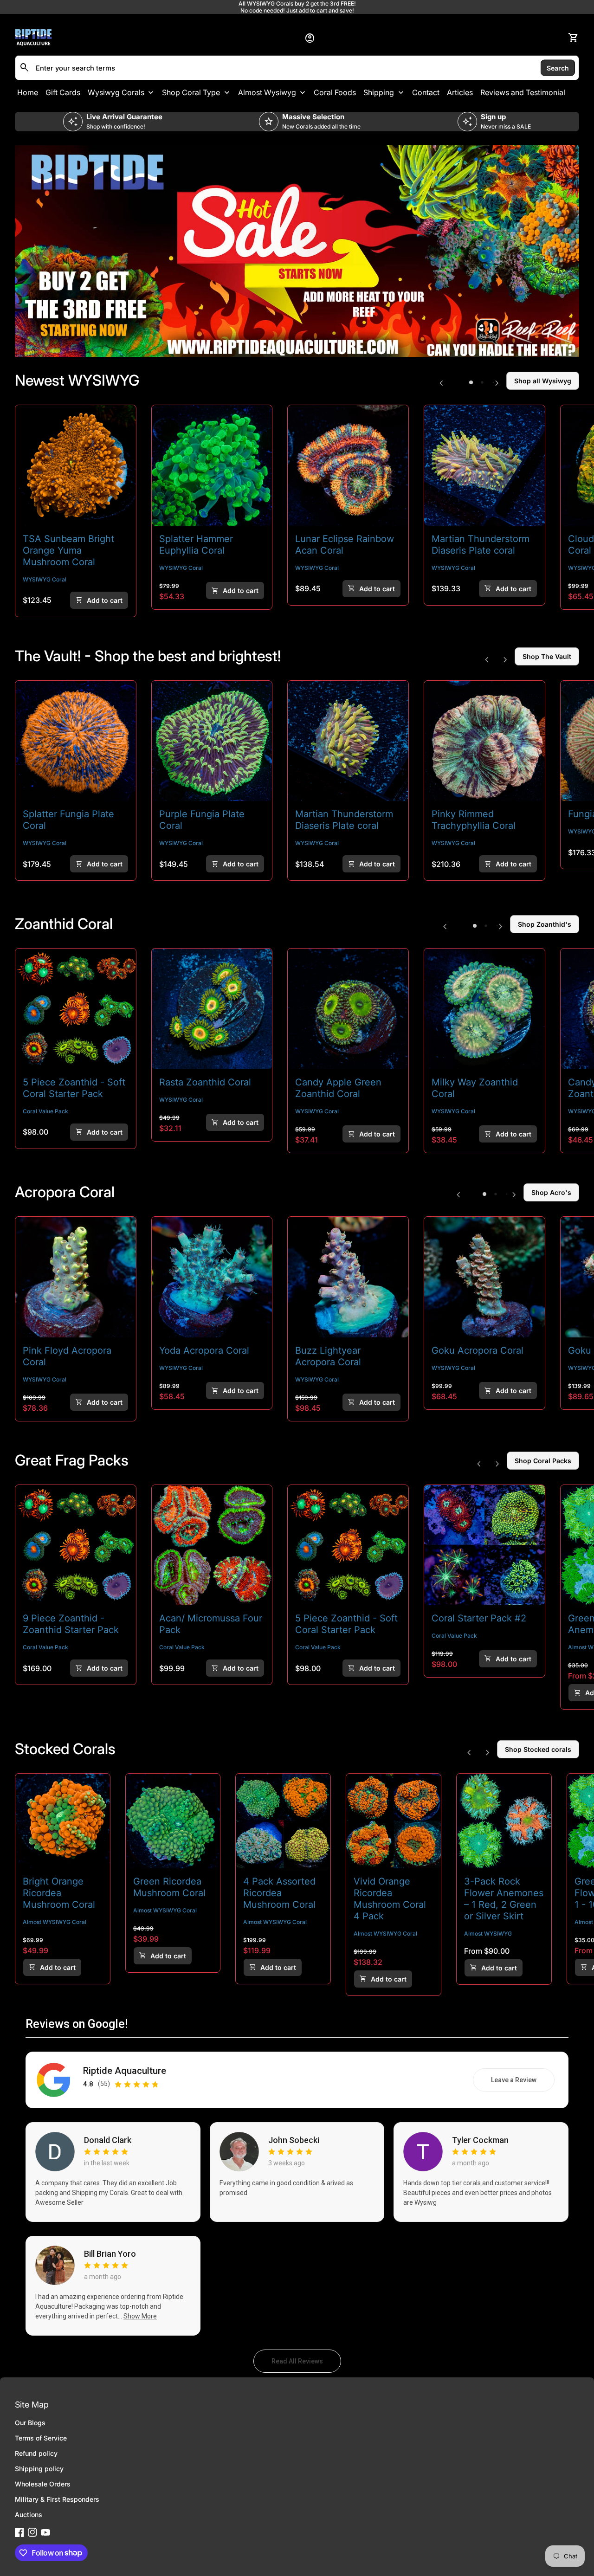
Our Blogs (30, 2423)
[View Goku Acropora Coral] (484, 1277)
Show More (140, 2316)
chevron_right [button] (497, 383)
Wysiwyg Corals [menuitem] (116, 92)
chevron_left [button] (441, 383)
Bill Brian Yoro (110, 2254)
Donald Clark (108, 2140)
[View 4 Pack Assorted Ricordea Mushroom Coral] (283, 1821)
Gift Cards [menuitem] (63, 92)
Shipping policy (39, 2469)
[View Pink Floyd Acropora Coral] (76, 1277)
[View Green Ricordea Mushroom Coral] (173, 1821)
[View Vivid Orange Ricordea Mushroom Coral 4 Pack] (394, 1821)
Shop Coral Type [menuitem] (191, 92)
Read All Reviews (306, 2363)
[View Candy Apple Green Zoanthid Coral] (348, 1009)
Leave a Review (523, 2082)
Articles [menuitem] (460, 92)
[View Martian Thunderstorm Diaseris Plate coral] (484, 465)
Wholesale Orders (43, 2484)
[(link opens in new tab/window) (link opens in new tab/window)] (297, 251)
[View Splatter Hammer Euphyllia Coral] (212, 465)
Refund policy (36, 2453)
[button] (471, 382)
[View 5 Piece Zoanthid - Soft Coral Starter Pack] (76, 1009)
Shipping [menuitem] (379, 92)
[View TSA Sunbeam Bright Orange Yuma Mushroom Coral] (76, 465)
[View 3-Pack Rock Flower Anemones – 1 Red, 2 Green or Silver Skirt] (504, 1821)
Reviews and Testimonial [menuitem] (523, 92)
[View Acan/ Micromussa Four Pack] (212, 1545)
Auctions (29, 2515)
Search (558, 68)
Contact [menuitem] (426, 92)
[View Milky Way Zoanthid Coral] (484, 1009)
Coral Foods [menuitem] (335, 92)
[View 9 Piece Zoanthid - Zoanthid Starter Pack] (76, 1545)
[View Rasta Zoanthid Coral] (212, 1009)
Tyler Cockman (480, 2140)
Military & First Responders (57, 2499)
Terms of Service (41, 2438)
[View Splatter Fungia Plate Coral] (76, 741)
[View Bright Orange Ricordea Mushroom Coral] (63, 1821)
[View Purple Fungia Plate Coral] (212, 741)
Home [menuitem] (28, 92)
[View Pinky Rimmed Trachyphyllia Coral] (484, 741)
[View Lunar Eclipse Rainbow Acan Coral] (348, 465)
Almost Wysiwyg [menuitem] (267, 92)
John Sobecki (294, 2140)
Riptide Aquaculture (125, 2071)
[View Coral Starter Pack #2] (484, 1545)
